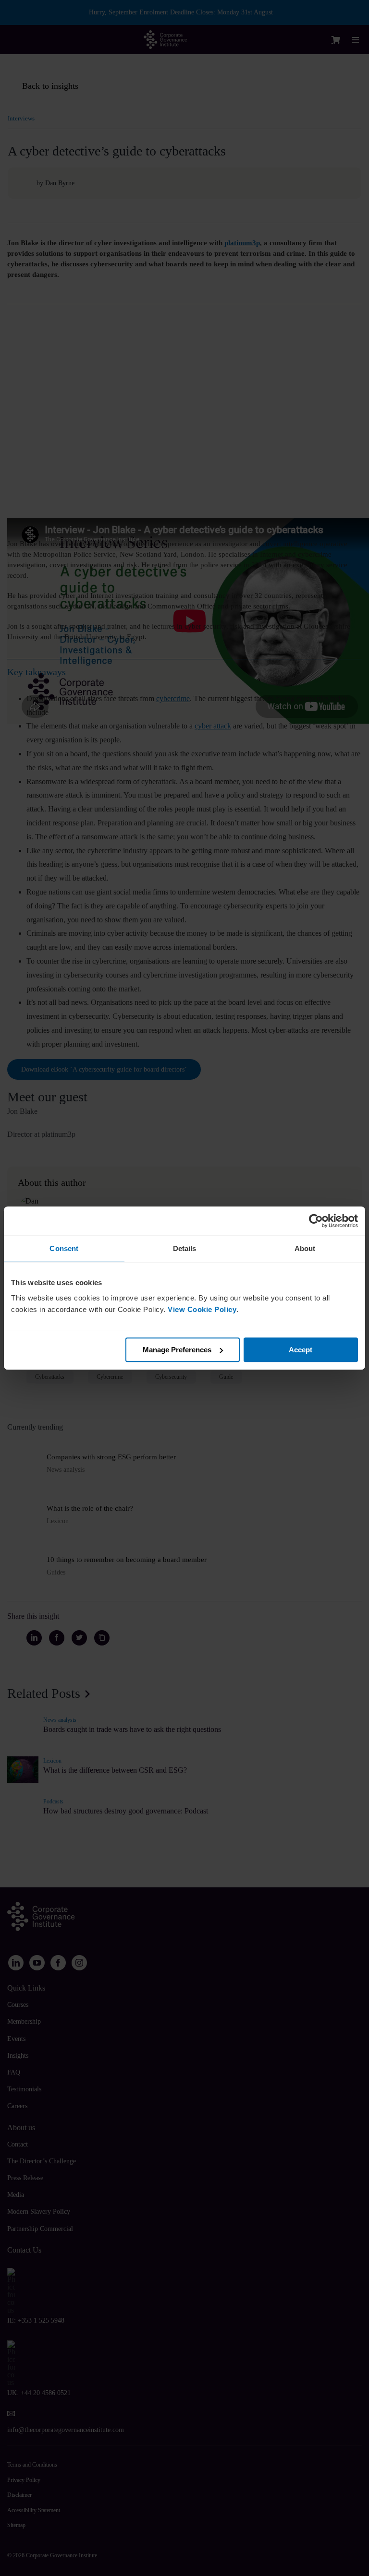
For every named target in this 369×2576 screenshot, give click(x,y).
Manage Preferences (177, 1350)
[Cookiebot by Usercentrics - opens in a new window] (316, 1221)
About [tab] (305, 1248)
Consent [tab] (64, 1248)
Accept (301, 1350)
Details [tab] (185, 1248)
